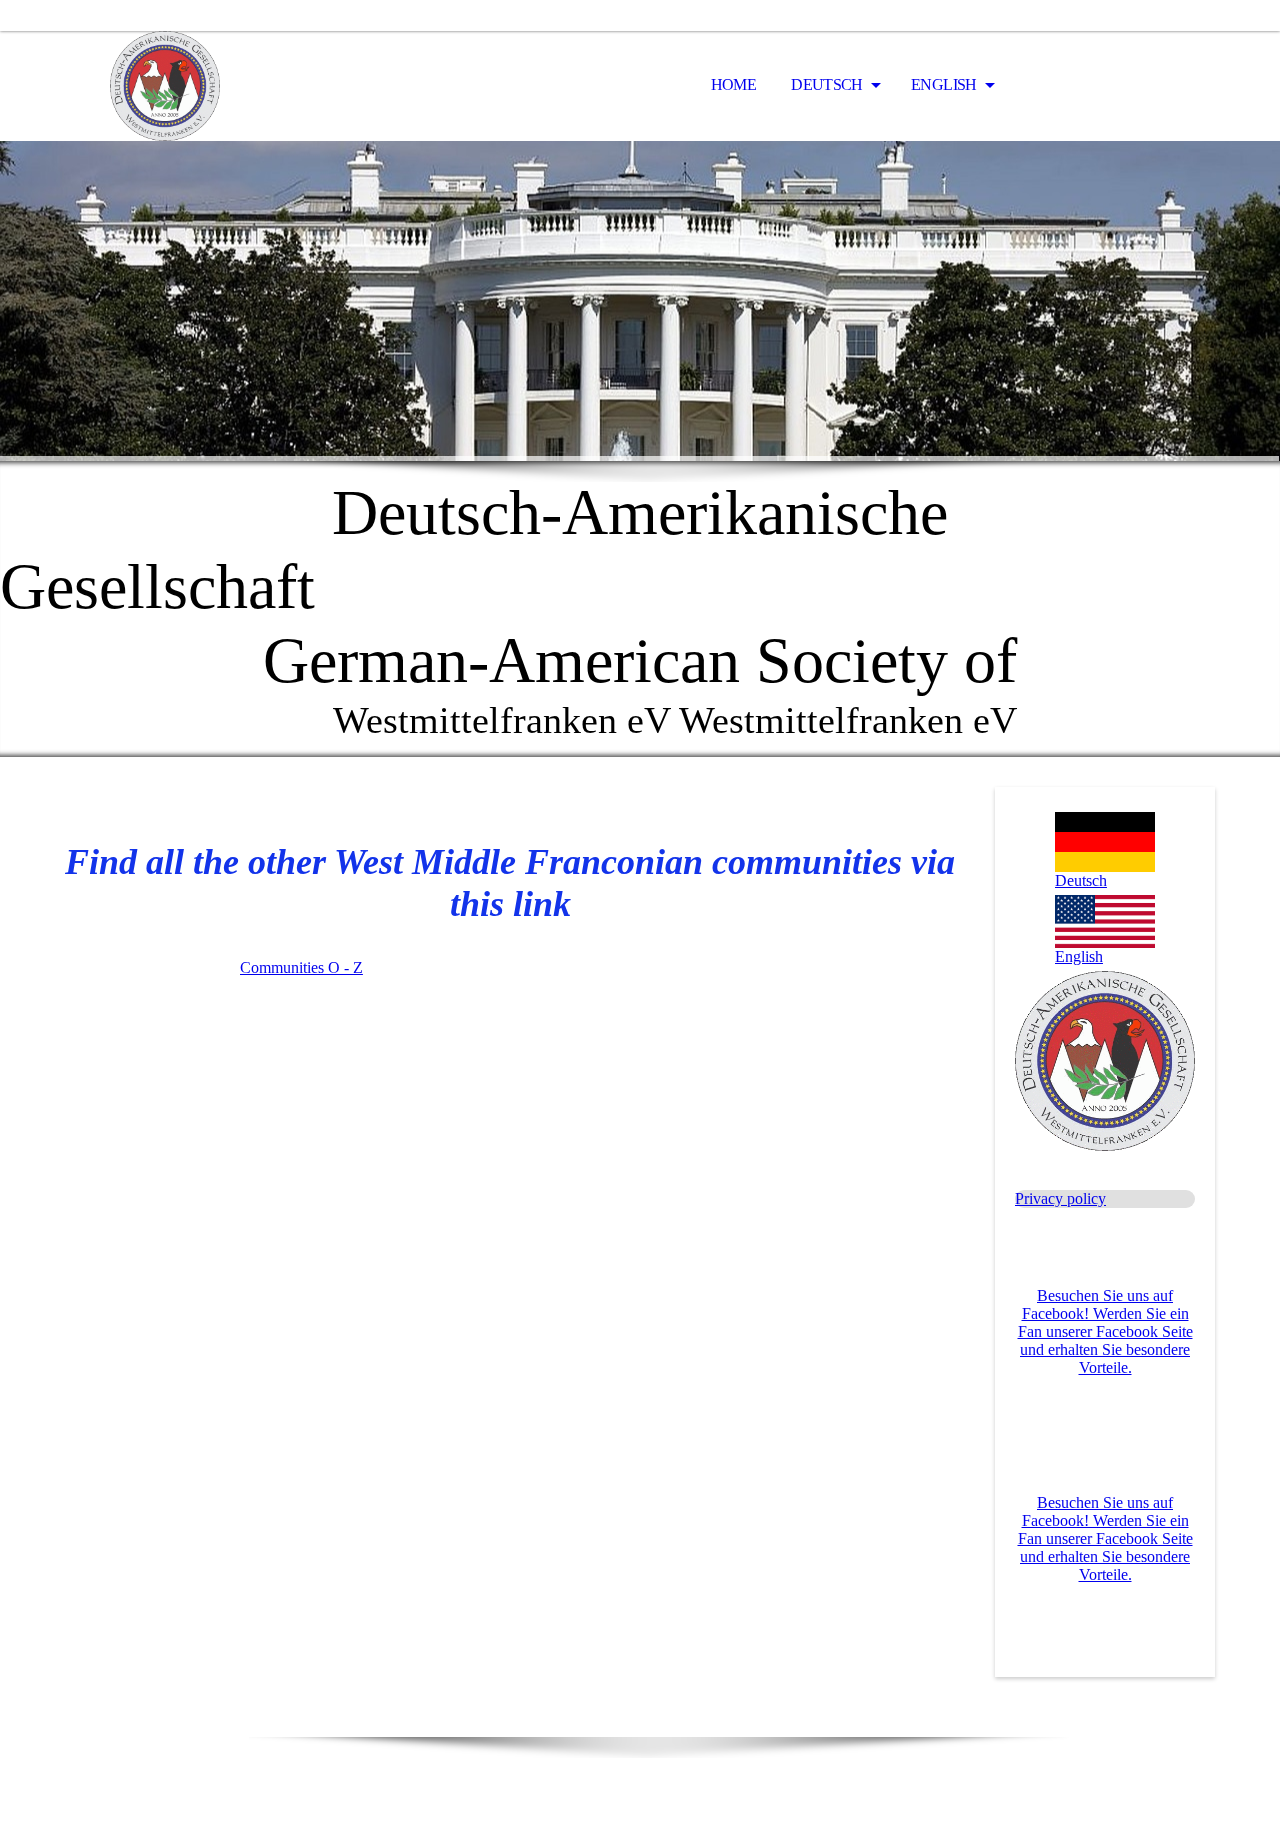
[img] (165, 86)
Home (733, 84)
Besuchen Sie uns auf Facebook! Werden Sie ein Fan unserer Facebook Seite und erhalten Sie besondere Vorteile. (1105, 1331)
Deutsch (828, 84)
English (945, 84)
